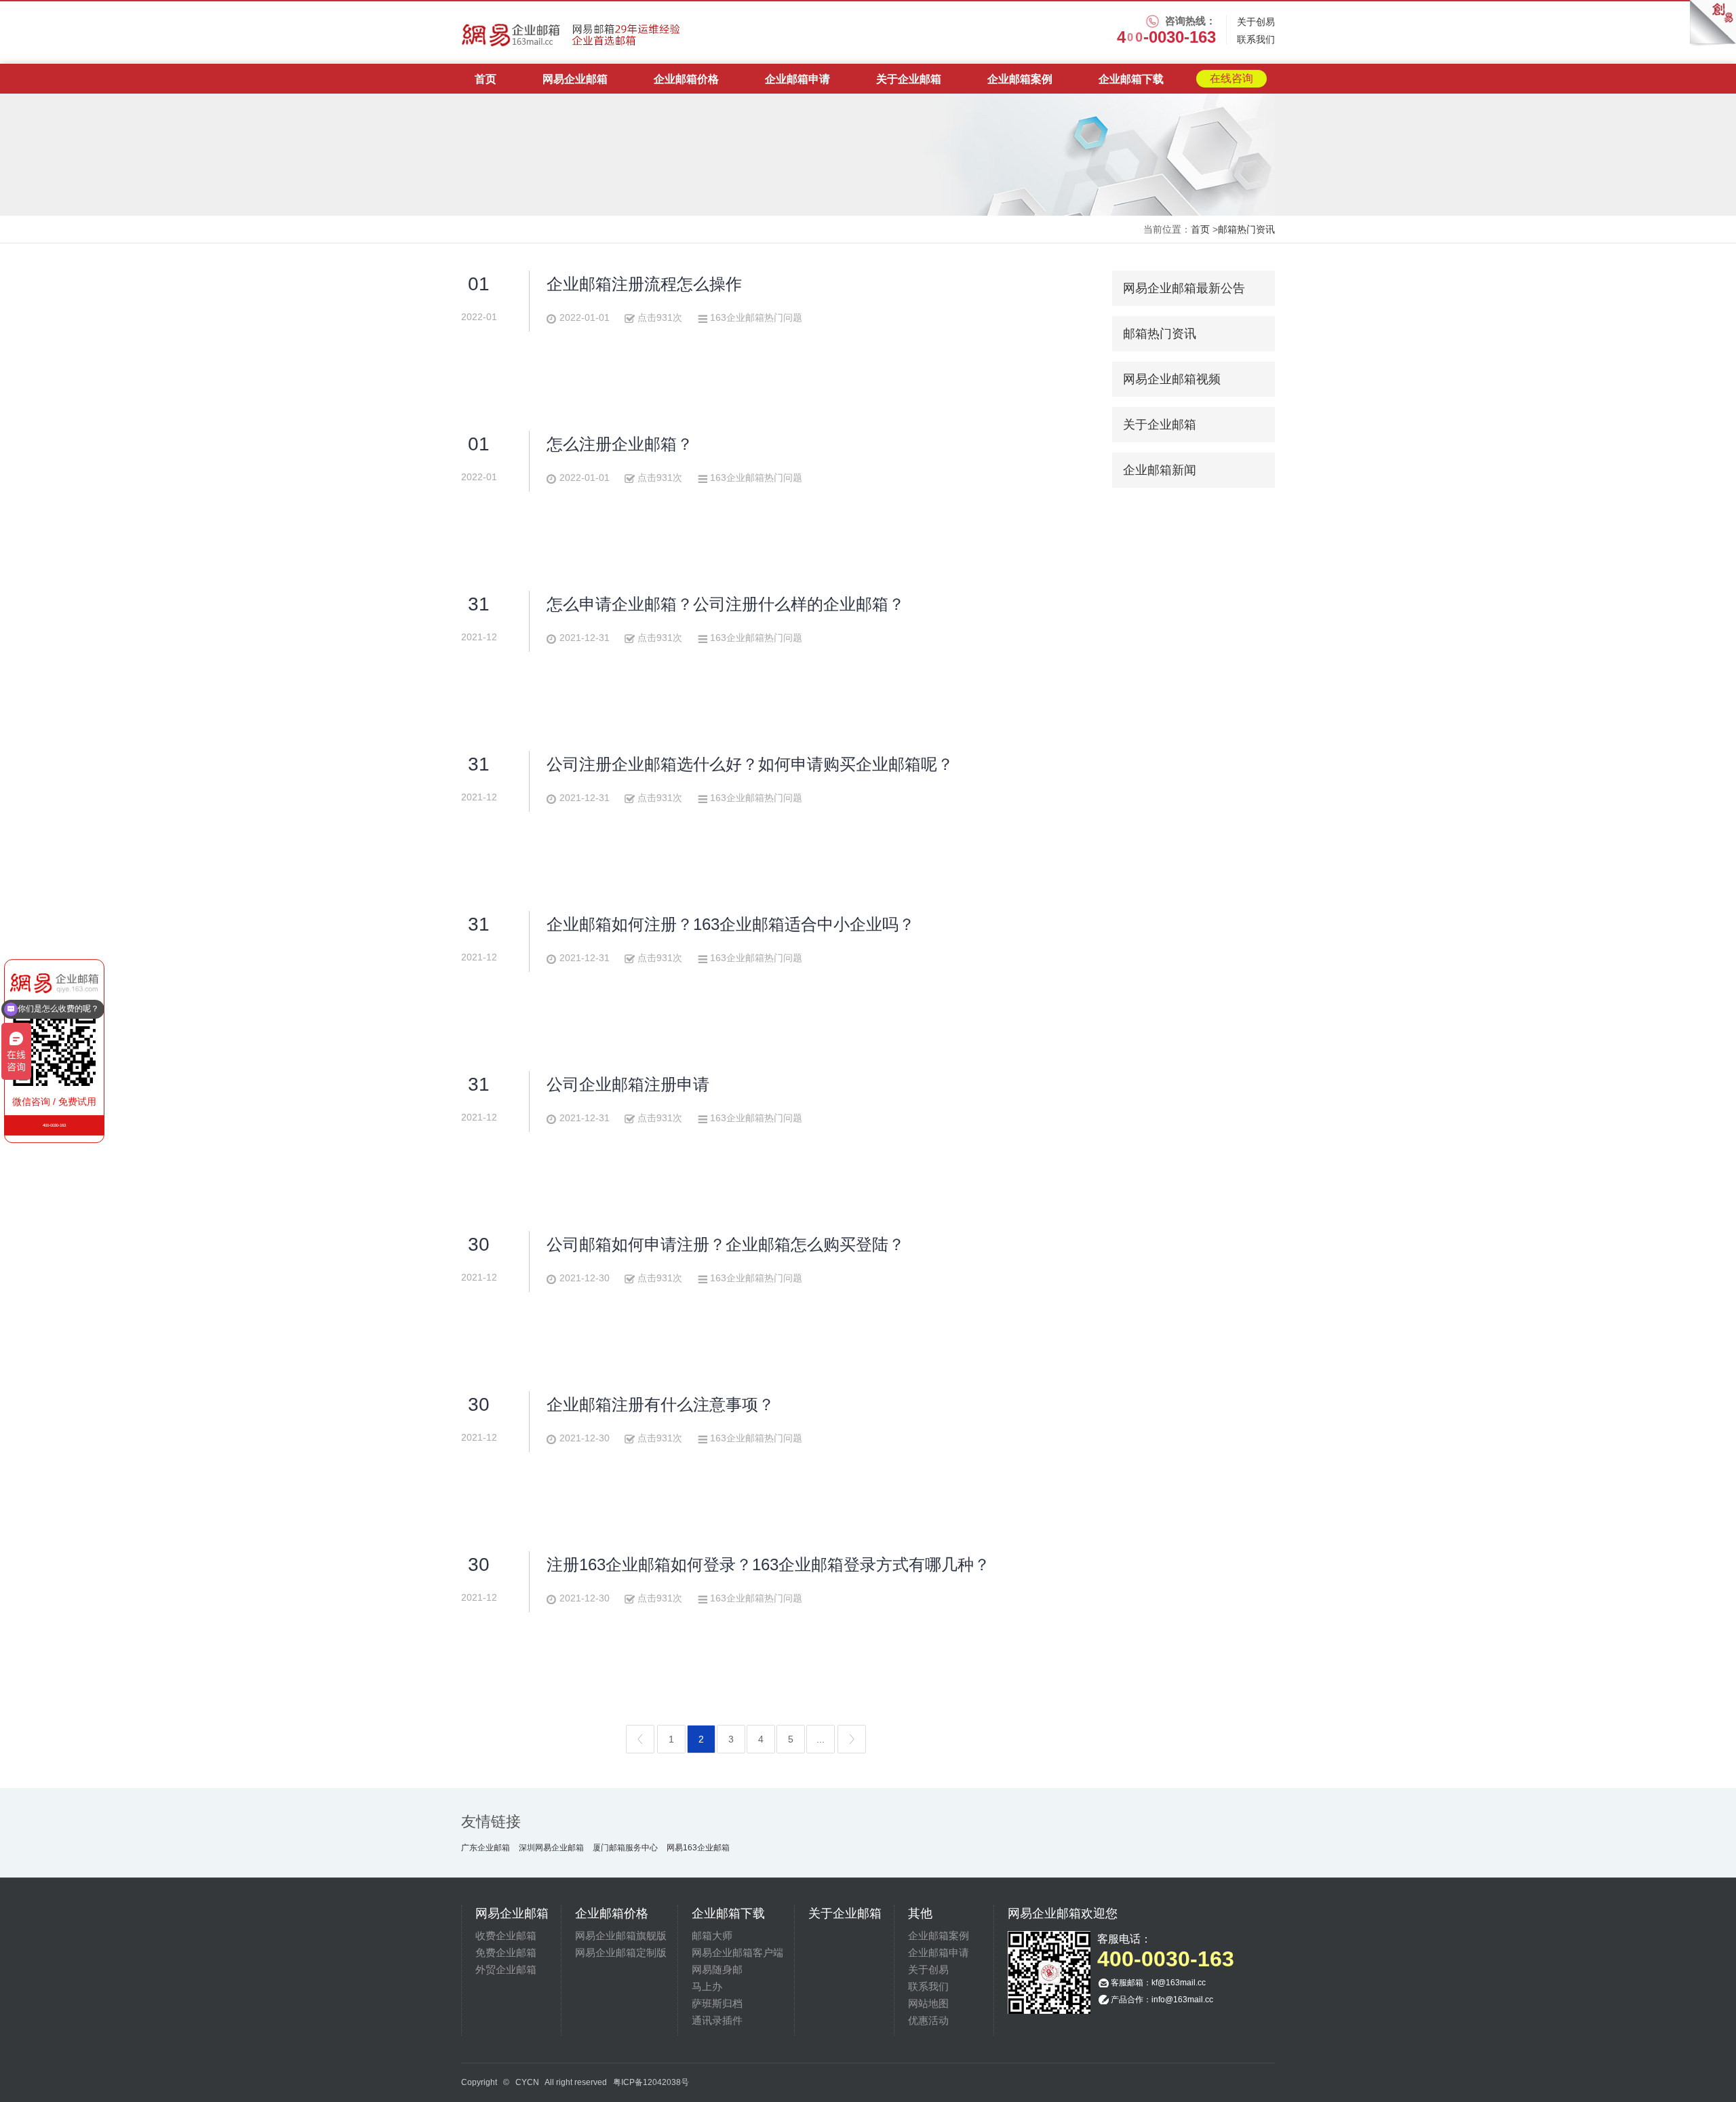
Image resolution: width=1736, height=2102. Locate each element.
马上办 (707, 1986)
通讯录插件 (717, 2020)
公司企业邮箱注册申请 (628, 1084)
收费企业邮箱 (506, 1935)
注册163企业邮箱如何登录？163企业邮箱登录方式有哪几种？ (768, 1564)
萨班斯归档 (717, 2003)
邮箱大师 (712, 1935)
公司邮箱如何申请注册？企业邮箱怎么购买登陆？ (726, 1244)
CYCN (527, 2082)
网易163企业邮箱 (698, 1848)
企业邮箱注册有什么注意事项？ (660, 1404)
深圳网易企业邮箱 (551, 1848)
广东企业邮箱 (486, 1848)
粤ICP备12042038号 (651, 2082)
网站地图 (928, 2003)
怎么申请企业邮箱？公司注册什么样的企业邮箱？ (726, 604)
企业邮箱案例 (1020, 79)
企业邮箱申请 (797, 79)
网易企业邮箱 (575, 79)
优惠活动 (928, 2020)
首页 (486, 79)
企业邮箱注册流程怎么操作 (644, 284)
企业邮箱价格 (686, 79)
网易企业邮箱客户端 (737, 1952)
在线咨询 (1231, 78)
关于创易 (1256, 22)
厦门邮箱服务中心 (625, 1848)
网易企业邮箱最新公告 (1184, 288)
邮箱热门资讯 (1246, 229)
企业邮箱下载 (1131, 79)
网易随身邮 (717, 1969)
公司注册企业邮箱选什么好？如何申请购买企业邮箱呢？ (750, 764)
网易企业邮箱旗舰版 (621, 1935)
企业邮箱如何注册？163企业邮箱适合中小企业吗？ (731, 924)
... (821, 1739)
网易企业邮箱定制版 (621, 1952)
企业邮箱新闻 (1160, 470)
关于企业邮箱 (909, 79)
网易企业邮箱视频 (1172, 379)
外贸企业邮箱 (506, 1969)
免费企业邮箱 (506, 1952)
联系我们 (1256, 39)
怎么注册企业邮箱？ (620, 444)
